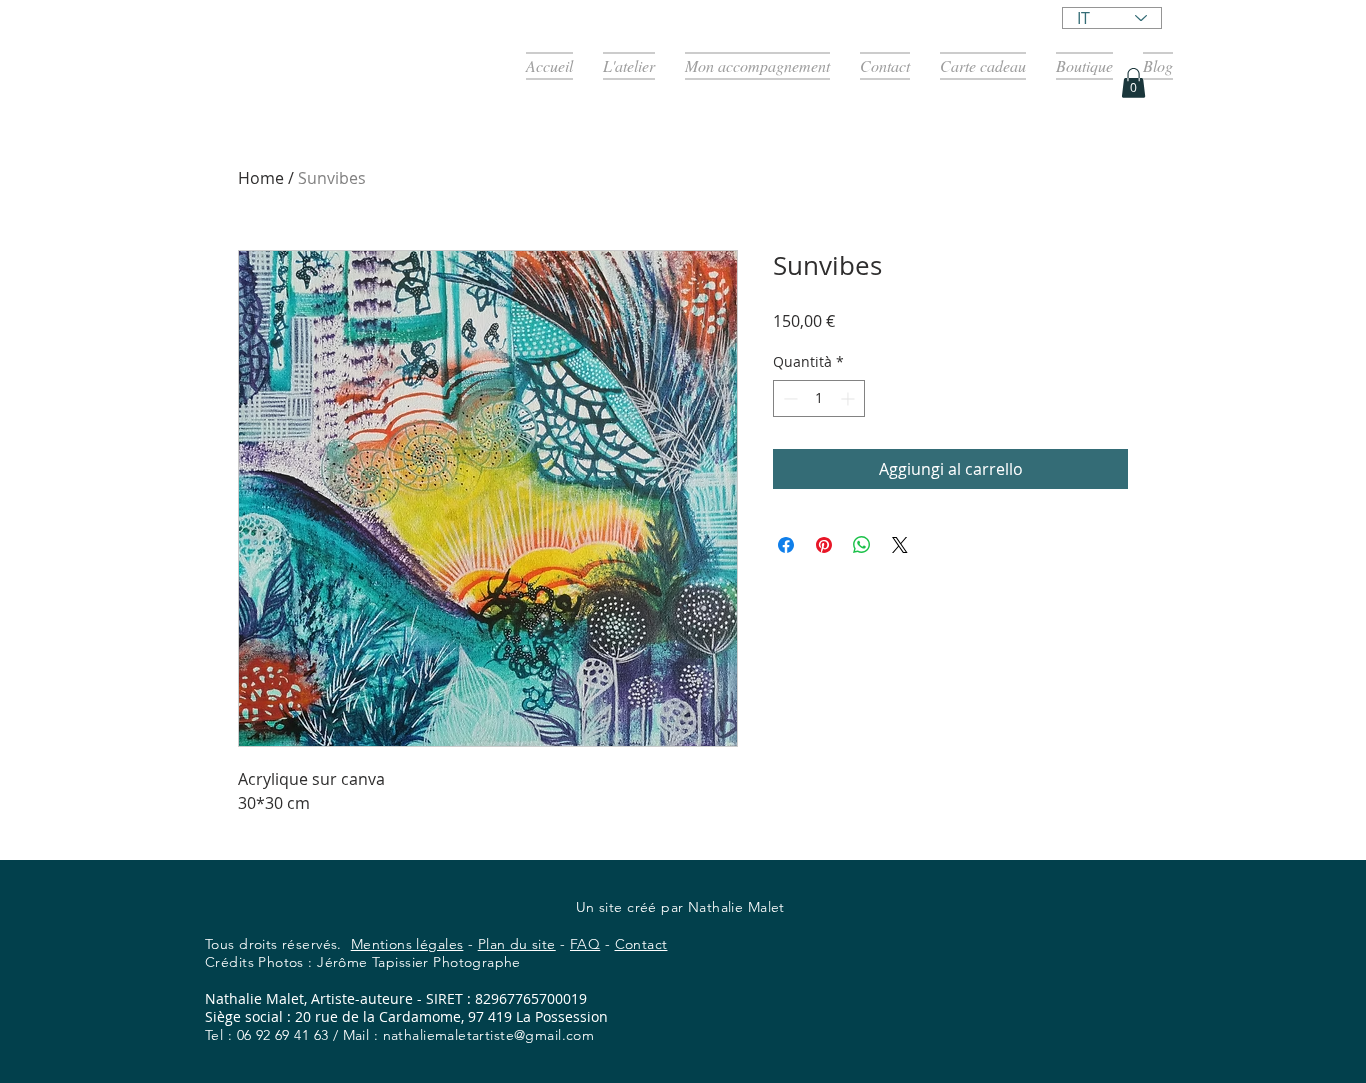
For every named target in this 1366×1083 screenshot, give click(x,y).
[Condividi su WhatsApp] (862, 545)
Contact (641, 944)
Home (261, 178)
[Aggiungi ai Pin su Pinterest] (824, 545)
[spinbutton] (819, 398)
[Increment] (849, 398)
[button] (1133, 83)
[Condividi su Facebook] (786, 545)
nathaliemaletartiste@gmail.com (489, 1035)
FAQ (585, 944)
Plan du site (517, 944)
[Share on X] (900, 545)
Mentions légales (407, 944)
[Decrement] (788, 398)
